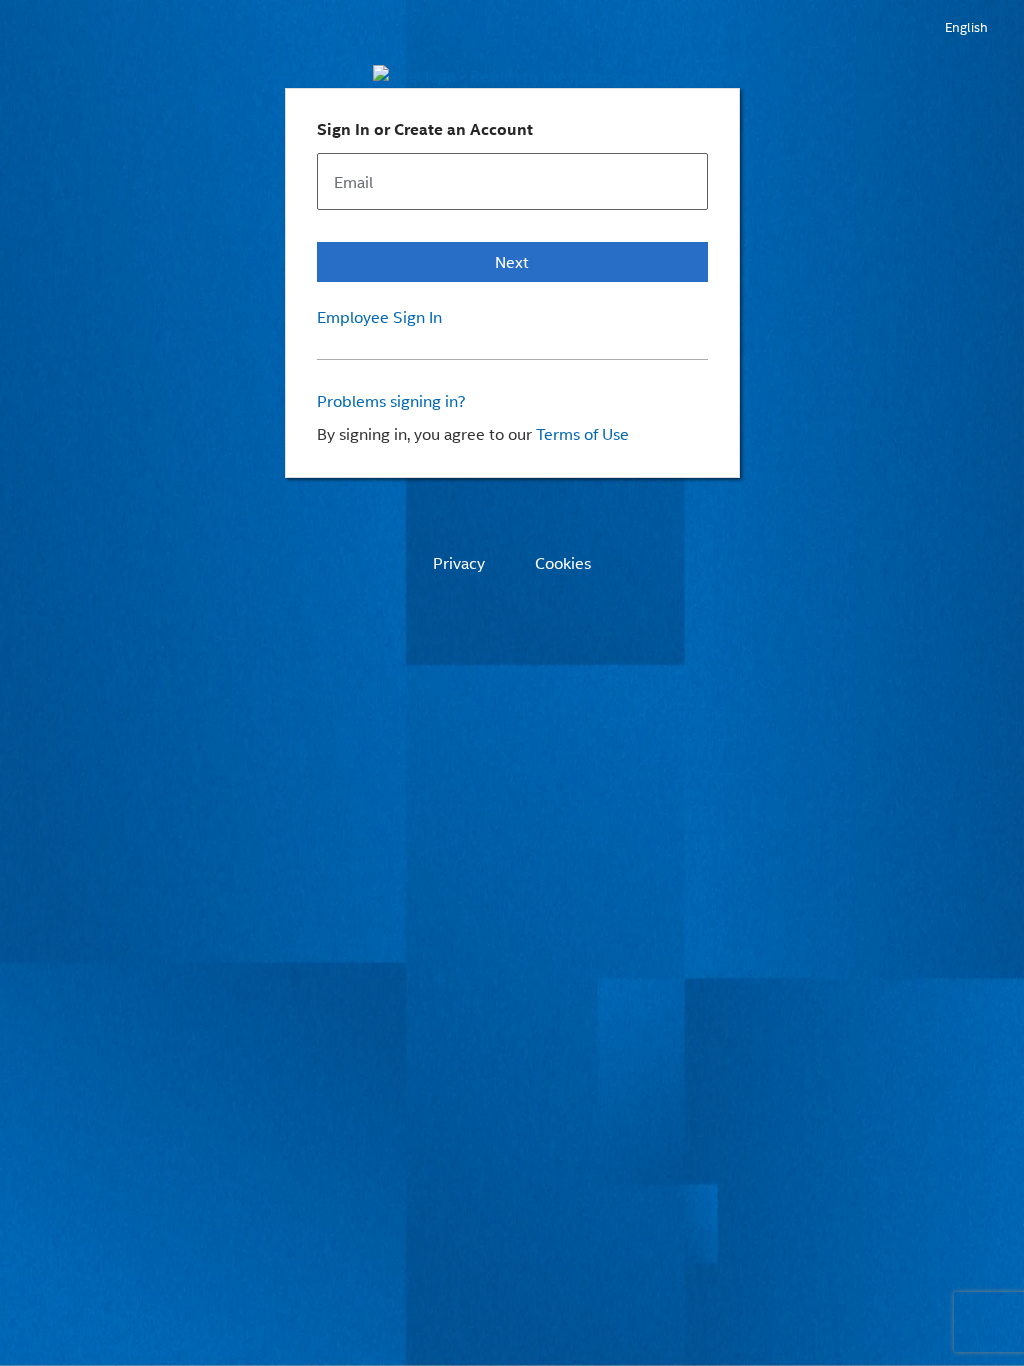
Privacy (459, 563)
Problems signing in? (391, 401)
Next (512, 261)
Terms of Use (582, 433)
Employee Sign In (379, 317)
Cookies (563, 563)
